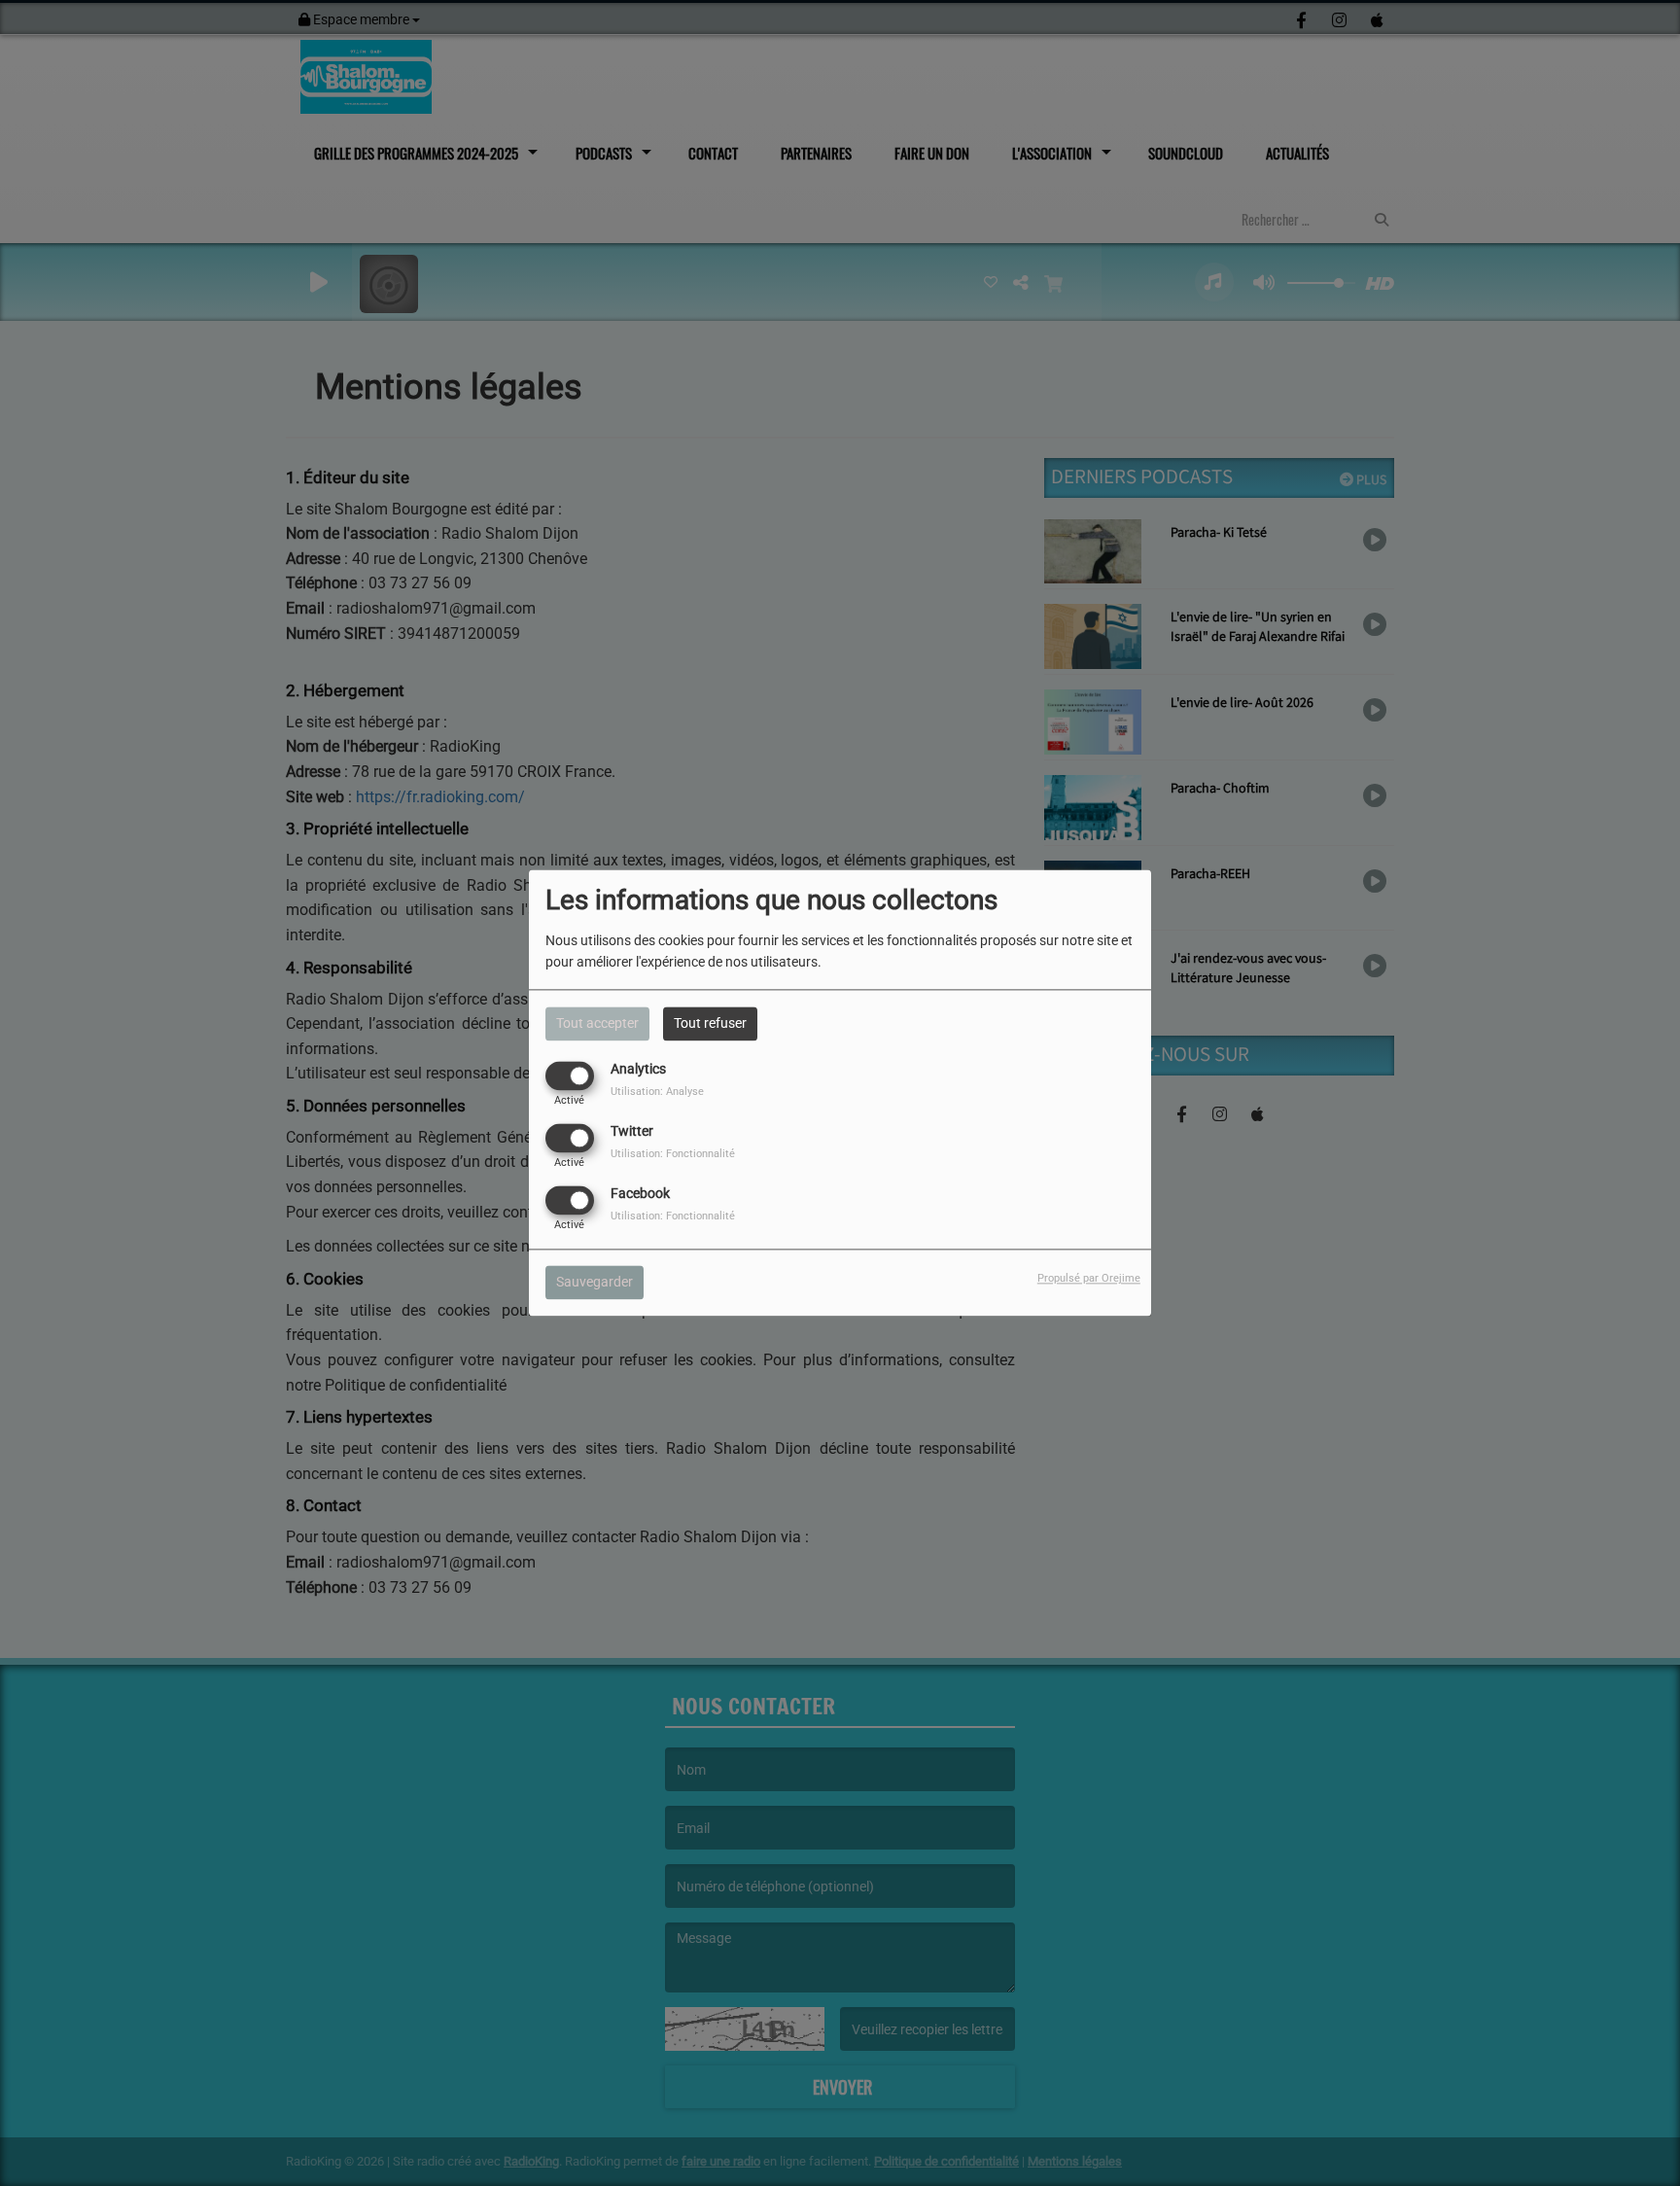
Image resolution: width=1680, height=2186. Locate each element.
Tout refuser (710, 1023)
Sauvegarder (595, 1283)
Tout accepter (597, 1023)
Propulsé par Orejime (1089, 1279)
